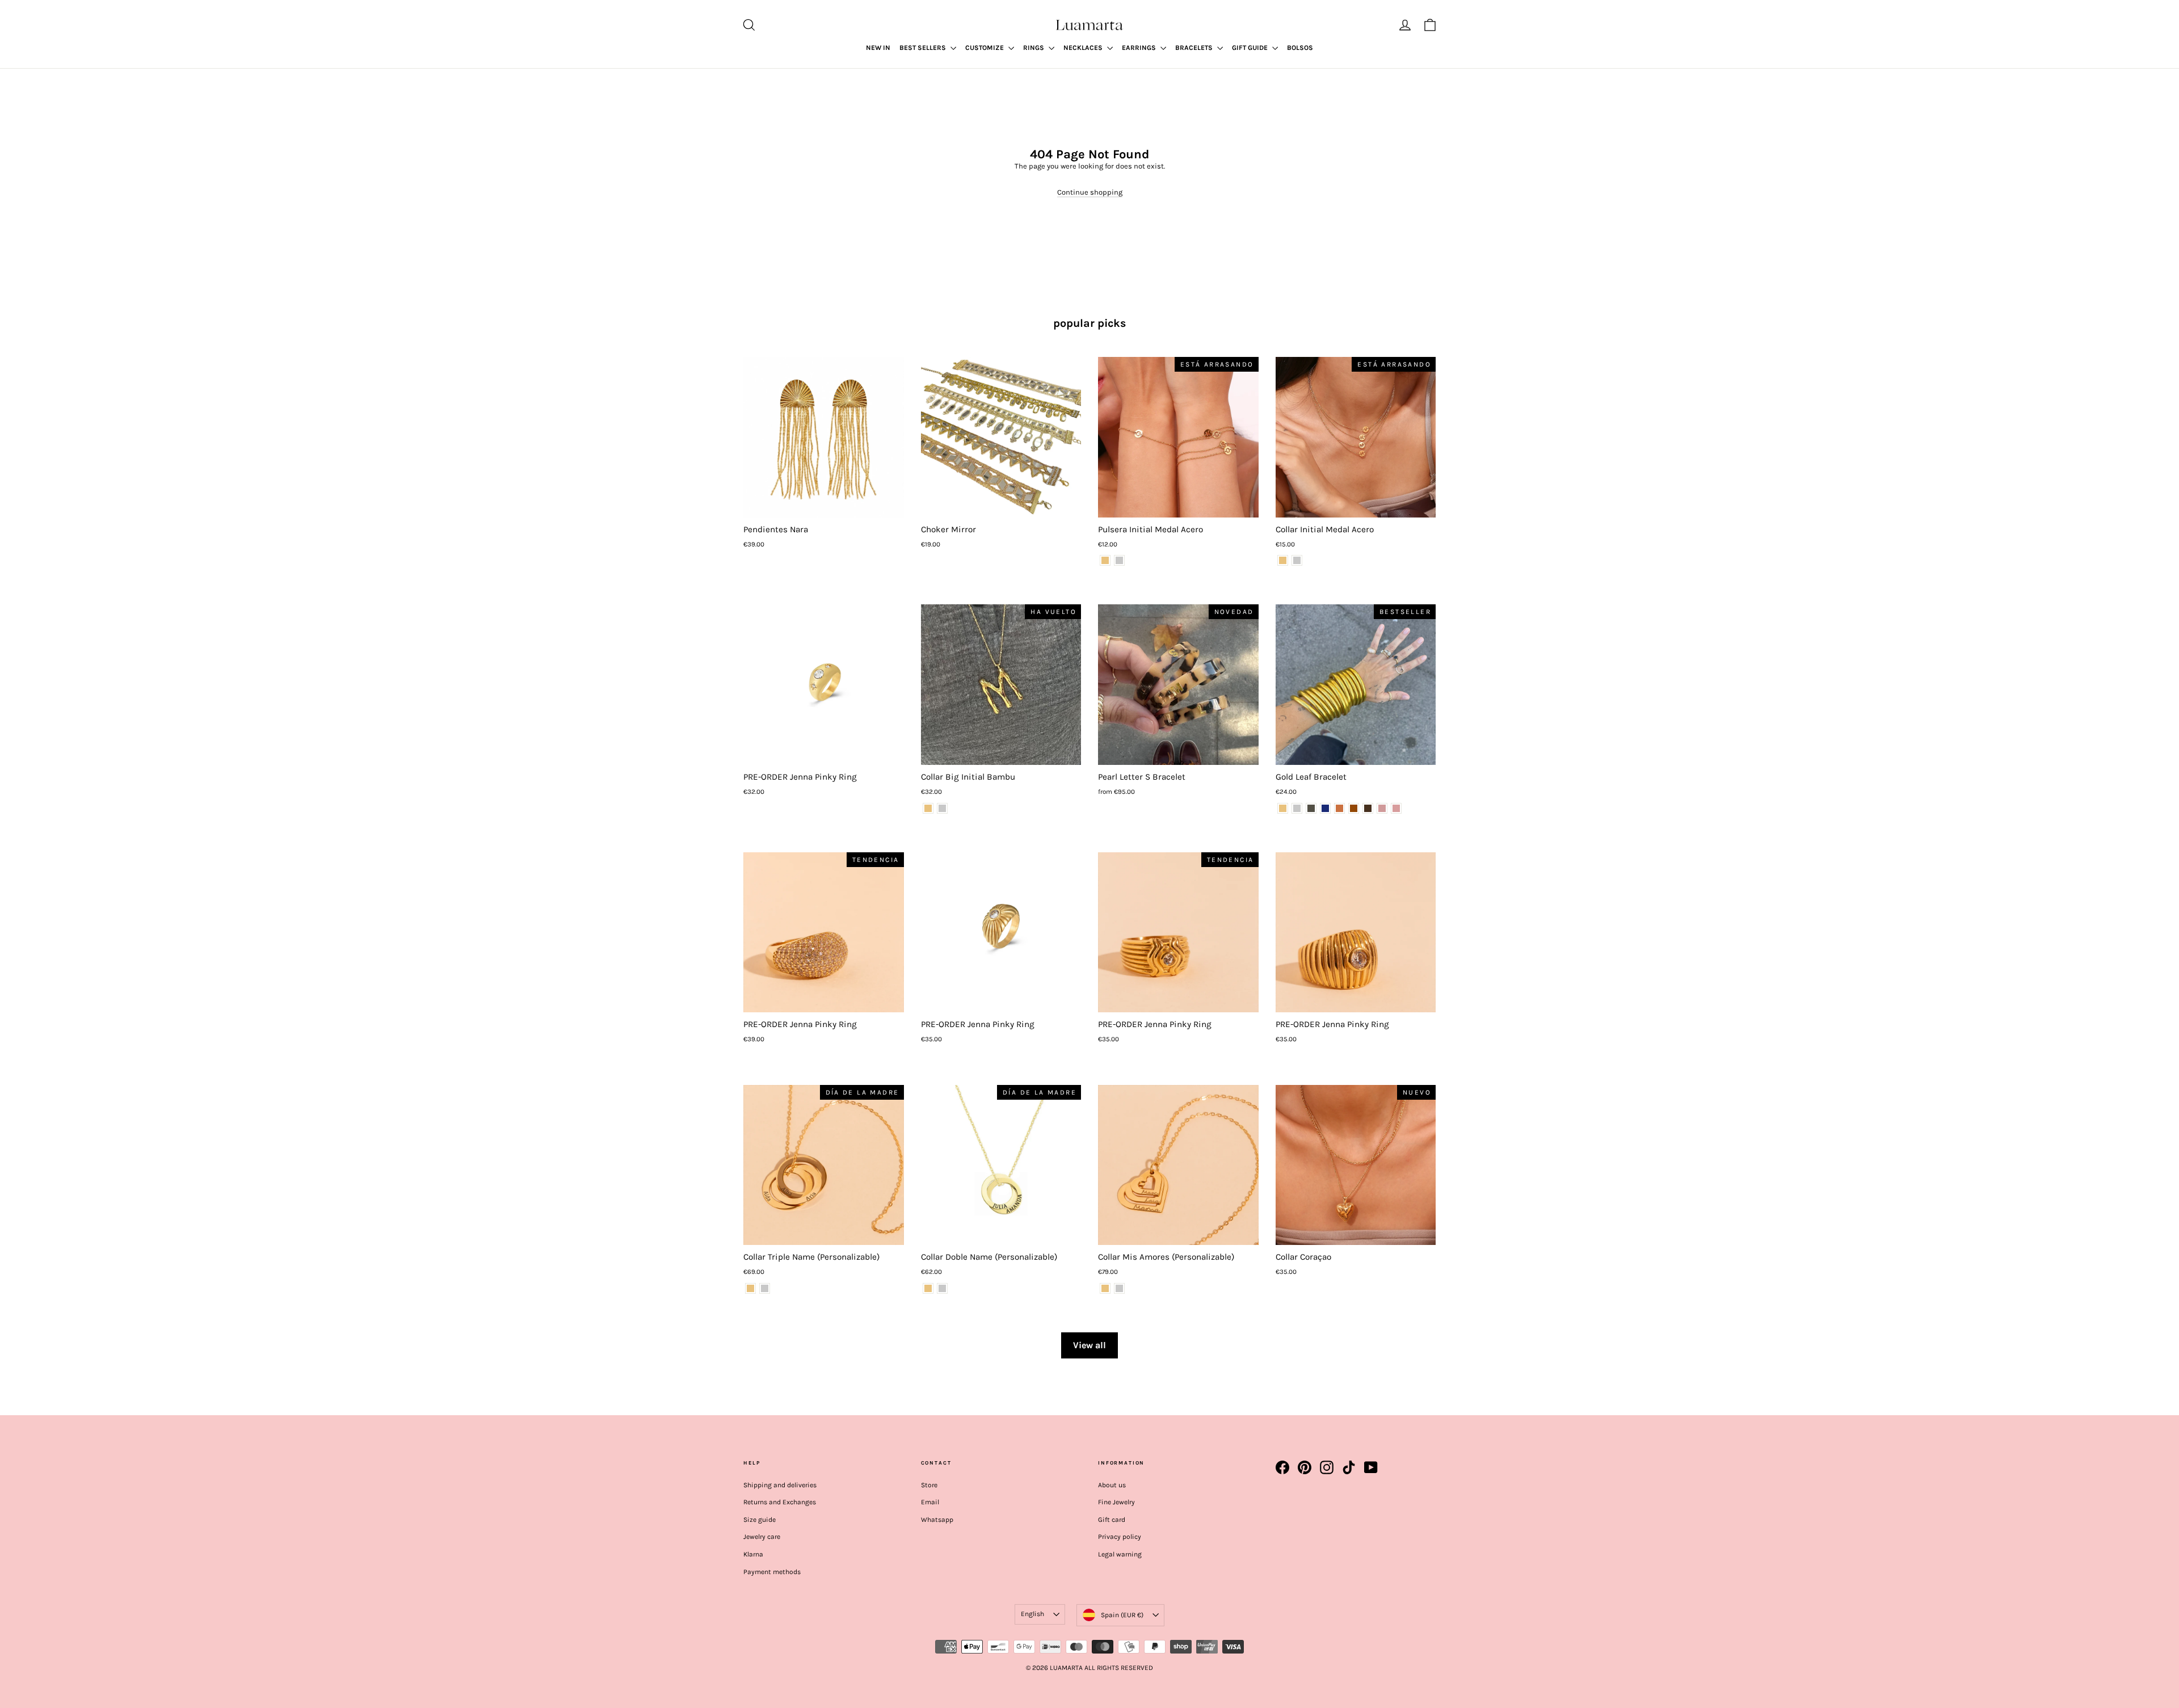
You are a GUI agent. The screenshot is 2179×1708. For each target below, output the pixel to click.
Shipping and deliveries (780, 1485)
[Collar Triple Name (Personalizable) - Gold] (750, 1288)
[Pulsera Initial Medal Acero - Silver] (1119, 560)
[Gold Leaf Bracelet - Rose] (1382, 808)
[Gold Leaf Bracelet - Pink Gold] (1396, 808)
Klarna (753, 1554)
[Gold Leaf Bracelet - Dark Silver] (1311, 808)
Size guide (760, 1520)
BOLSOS (1300, 48)
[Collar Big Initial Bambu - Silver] (942, 808)
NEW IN (878, 48)
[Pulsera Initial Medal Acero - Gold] (1105, 560)
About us (1112, 1485)
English (1032, 1614)
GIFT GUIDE (1251, 48)
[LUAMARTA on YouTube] (1371, 1467)
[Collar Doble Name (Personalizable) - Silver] (942, 1288)
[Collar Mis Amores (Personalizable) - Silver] (1119, 1288)
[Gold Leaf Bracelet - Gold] (1283, 808)
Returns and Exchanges (780, 1502)
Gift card (1112, 1520)
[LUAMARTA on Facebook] (1282, 1467)
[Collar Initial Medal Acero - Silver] (1297, 560)
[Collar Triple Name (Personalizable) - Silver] (765, 1288)
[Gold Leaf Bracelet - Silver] (1297, 808)
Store (929, 1485)
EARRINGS (1140, 48)
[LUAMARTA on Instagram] (1327, 1467)
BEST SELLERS (924, 48)
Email (930, 1502)
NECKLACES (1084, 48)
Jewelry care (762, 1537)
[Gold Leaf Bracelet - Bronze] (1339, 808)
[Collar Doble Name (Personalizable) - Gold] (928, 1288)
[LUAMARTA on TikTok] (1349, 1467)
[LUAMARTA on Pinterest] (1305, 1467)
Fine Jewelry (1116, 1502)
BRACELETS (1195, 48)
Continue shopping (1090, 192)
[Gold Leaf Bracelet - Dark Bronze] (1354, 808)
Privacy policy (1120, 1537)
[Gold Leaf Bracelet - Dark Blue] (1325, 808)
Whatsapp (937, 1520)
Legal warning (1120, 1554)
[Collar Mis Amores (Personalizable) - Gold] (1105, 1288)
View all (1089, 1345)
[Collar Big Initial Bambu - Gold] (928, 808)
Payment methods (772, 1572)
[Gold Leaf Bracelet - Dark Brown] (1368, 808)
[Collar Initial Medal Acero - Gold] (1283, 560)
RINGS (1034, 48)
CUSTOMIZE (985, 48)
